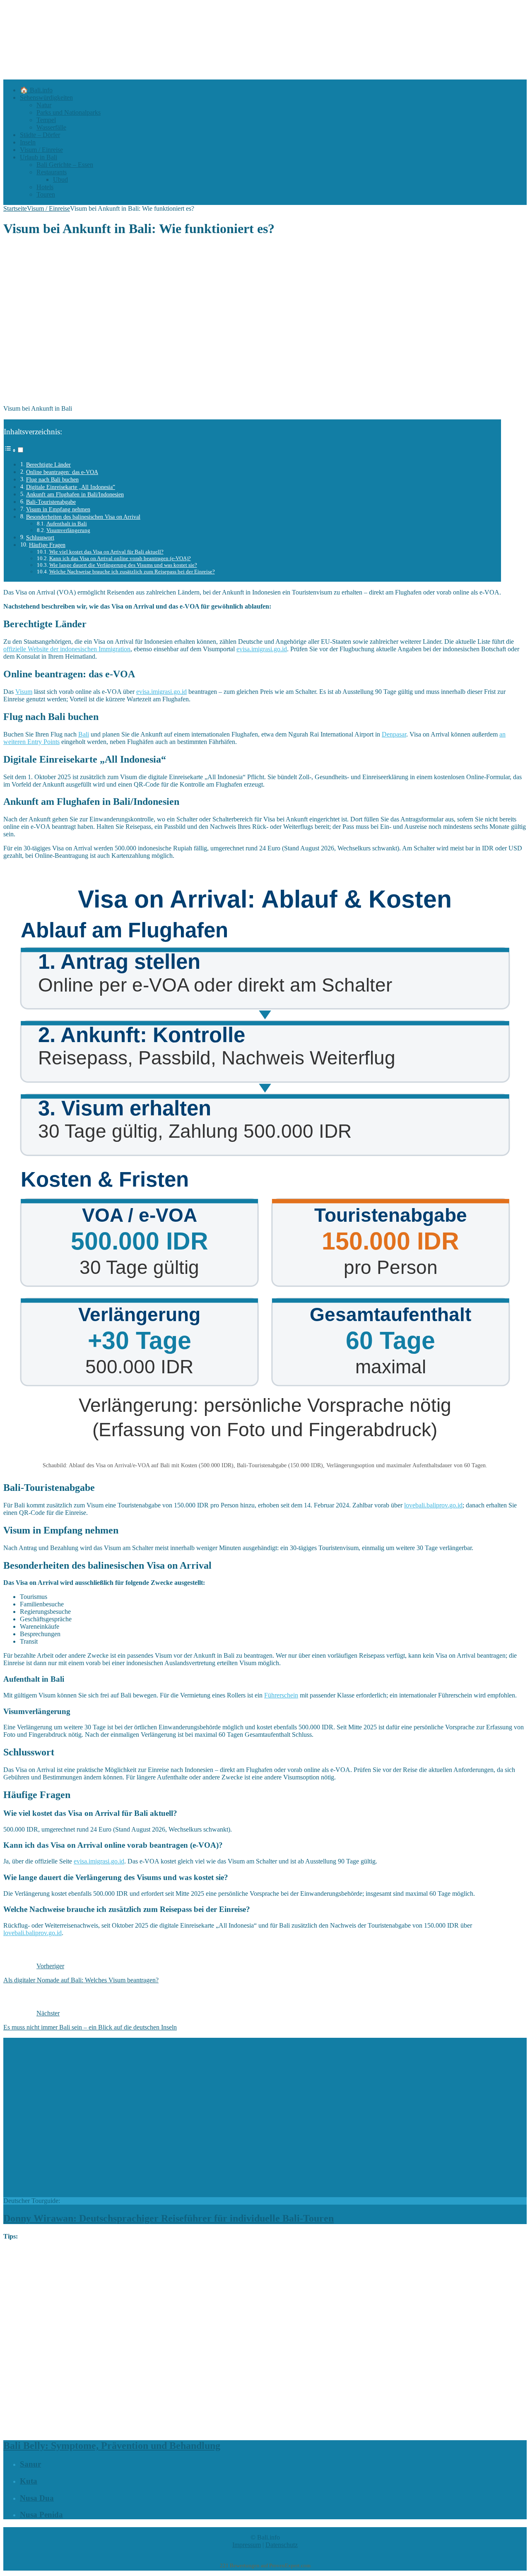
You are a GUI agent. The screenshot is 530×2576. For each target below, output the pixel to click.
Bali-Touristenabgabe (51, 502)
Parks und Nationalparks (69, 112)
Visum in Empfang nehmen (58, 509)
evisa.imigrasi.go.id (262, 649)
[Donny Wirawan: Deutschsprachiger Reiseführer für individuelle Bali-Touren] (144, 2193)
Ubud (60, 179)
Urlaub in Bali (39, 157)
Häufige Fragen (47, 545)
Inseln (28, 142)
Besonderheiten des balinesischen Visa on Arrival (83, 517)
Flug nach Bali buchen (52, 479)
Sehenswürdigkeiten (46, 98)
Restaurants (52, 172)
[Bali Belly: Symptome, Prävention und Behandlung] (217, 2428)
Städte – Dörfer (40, 135)
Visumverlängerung (68, 530)
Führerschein (281, 1695)
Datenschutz (282, 2545)
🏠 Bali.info (36, 90)
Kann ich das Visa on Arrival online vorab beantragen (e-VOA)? (120, 558)
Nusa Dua (37, 2498)
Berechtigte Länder (48, 465)
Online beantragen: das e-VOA (62, 472)
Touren (46, 194)
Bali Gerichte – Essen (65, 165)
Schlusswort (40, 537)
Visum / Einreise (41, 150)
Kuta (29, 2481)
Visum (24, 692)
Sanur (30, 2464)
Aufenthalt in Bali (67, 524)
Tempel (46, 120)
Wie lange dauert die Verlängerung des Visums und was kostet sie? (123, 565)
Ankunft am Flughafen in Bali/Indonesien (75, 494)
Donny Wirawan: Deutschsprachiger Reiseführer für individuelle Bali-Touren (169, 2218)
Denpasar (394, 734)
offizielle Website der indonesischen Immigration (67, 649)
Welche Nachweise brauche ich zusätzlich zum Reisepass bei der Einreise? (132, 572)
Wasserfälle (51, 127)
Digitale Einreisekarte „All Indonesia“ (71, 487)
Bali (84, 734)
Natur (44, 105)
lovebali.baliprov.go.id (433, 1505)
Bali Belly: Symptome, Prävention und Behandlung (112, 2446)
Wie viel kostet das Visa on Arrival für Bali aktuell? (106, 552)
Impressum (247, 2545)
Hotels (45, 187)
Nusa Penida (41, 2515)
